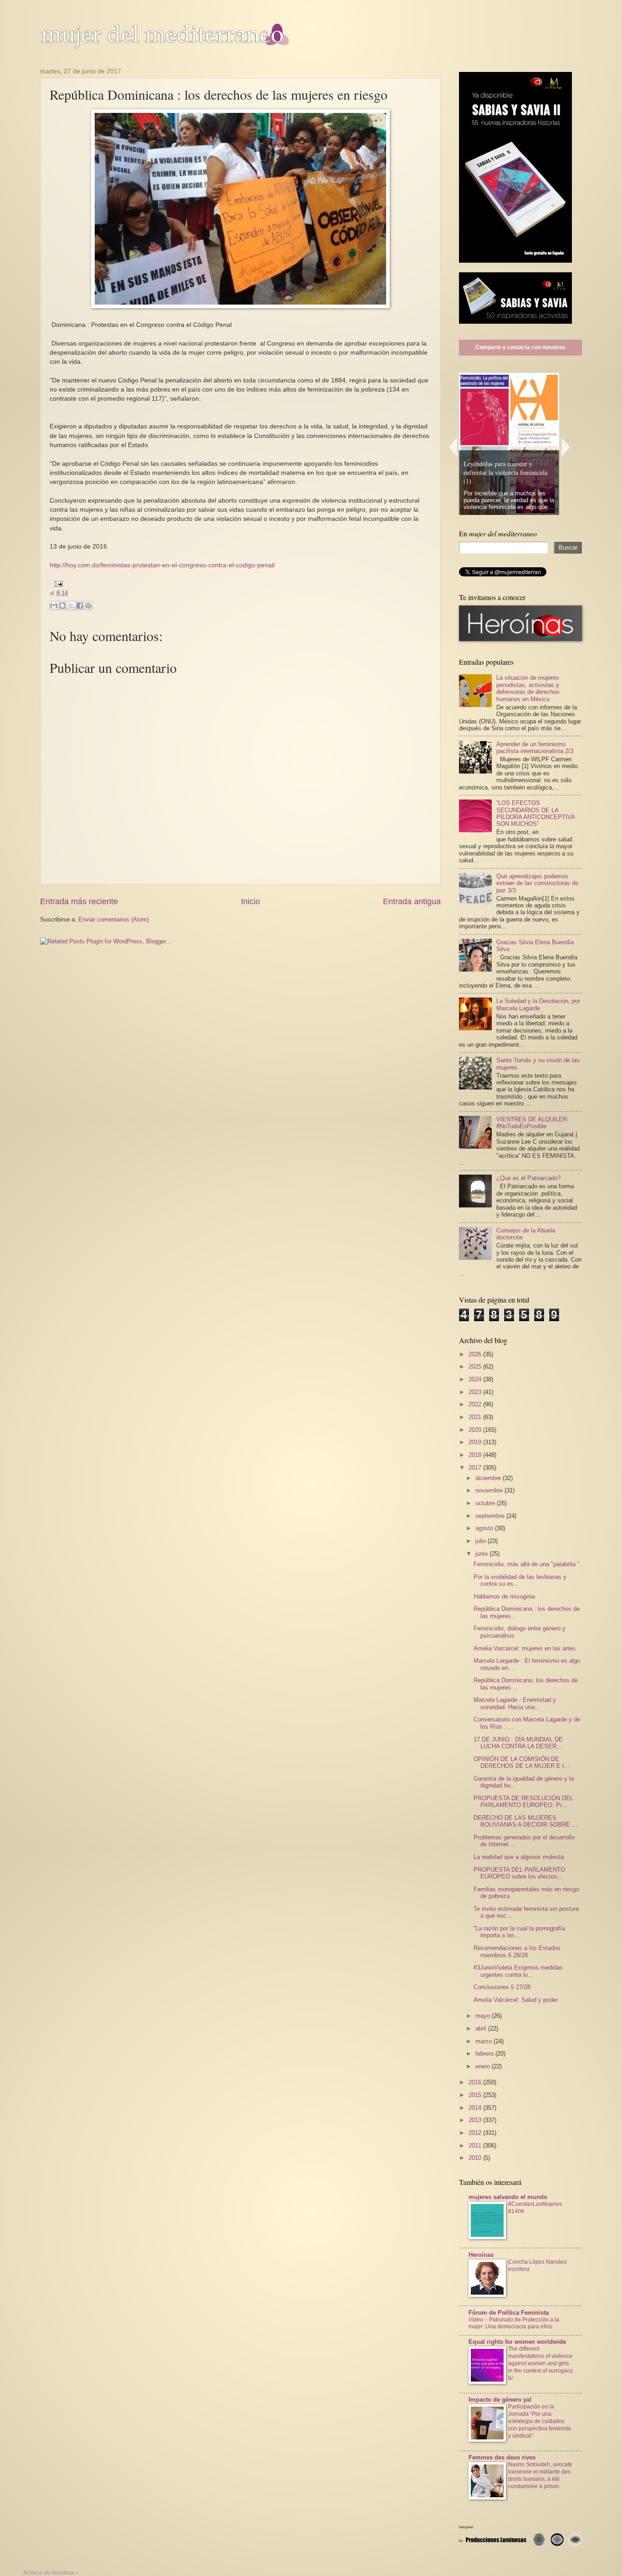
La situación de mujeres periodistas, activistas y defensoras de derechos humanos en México (528, 688)
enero (484, 2066)
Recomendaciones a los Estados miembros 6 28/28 (517, 1951)
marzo (484, 2041)
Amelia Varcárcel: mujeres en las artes (525, 1648)
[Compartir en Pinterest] (88, 606)
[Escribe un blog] (62, 606)
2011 (476, 2146)
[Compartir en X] (71, 606)
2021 (476, 1417)
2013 (476, 2120)
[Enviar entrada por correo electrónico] (57, 583)
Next (566, 447)
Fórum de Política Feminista (509, 2313)
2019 (476, 1442)
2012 (476, 2133)
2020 (476, 1430)
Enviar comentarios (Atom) (114, 919)
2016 (476, 2082)
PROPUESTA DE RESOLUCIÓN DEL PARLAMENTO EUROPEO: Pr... (523, 1802)
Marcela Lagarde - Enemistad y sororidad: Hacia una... (515, 1703)
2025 (476, 1367)
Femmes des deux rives (502, 2457)
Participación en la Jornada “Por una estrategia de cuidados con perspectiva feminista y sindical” (540, 2421)
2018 (476, 1455)
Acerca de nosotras (49, 2573)
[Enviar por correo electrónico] (54, 606)
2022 (476, 1404)
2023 (476, 1392)
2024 (476, 1379)
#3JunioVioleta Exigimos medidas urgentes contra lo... (518, 1971)
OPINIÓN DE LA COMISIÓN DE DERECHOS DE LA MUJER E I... (522, 1762)
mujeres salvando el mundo (508, 2197)
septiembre (491, 1516)
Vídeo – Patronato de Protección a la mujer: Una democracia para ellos (514, 2323)
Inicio (250, 901)
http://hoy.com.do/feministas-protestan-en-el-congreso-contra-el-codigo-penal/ (162, 565)
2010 (476, 2158)
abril (482, 2029)
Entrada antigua (412, 901)
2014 (476, 2108)
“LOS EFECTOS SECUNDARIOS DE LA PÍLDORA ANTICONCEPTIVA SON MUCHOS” (535, 813)
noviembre (490, 1490)
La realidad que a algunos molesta (519, 1857)
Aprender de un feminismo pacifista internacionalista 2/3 (535, 748)
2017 (476, 1468)
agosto (485, 1528)
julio (482, 1541)
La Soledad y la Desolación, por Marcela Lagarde (538, 1004)
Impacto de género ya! (500, 2400)
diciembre (489, 1478)
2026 (476, 1354)
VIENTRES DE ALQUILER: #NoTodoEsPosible (533, 1123)
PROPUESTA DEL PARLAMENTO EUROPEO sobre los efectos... (519, 1873)
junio (482, 1554)
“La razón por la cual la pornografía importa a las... (519, 1932)
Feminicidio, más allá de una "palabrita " (527, 1564)
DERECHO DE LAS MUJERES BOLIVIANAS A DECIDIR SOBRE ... (525, 1821)
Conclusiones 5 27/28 (502, 1987)
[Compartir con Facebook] (80, 606)
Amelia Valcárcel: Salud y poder (516, 2000)
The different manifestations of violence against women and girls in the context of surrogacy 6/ (540, 2363)
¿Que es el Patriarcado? (528, 1178)
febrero (485, 2054)
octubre (486, 1503)
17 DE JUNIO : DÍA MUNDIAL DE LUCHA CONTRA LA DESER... (518, 1743)
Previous (453, 447)
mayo (484, 2016)
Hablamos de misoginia (504, 1596)
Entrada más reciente (79, 901)
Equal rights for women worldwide (517, 2342)
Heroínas (481, 2255)
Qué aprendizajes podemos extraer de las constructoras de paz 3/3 (537, 883)
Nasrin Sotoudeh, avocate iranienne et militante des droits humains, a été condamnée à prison (540, 2475)
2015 (476, 2095)
